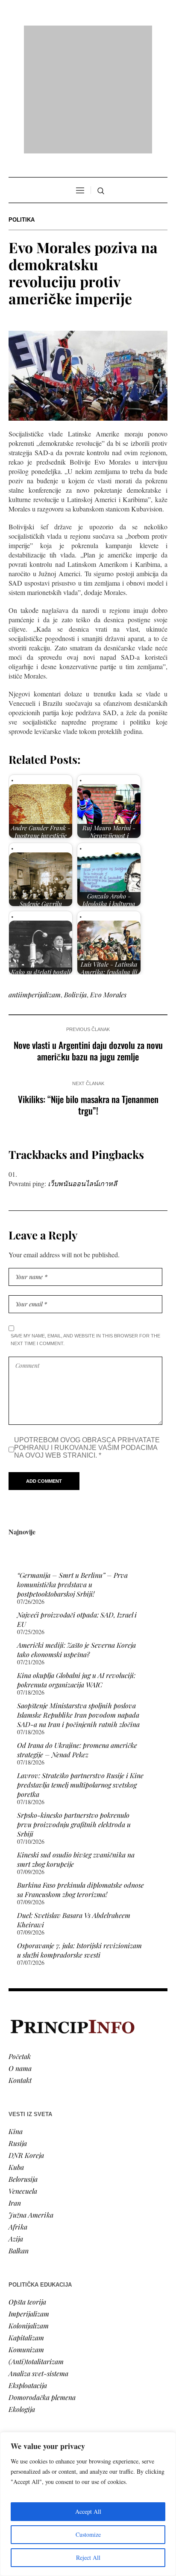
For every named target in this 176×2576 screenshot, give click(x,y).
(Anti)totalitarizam (36, 2252)
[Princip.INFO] (88, 35)
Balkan (19, 2141)
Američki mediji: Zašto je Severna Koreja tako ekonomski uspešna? (76, 1540)
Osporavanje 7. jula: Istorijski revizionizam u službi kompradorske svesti (79, 1841)
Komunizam (26, 2240)
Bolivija (75, 885)
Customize (88, 2534)
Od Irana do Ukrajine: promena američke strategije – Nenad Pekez (77, 1640)
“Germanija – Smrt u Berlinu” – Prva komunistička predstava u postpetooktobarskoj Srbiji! (72, 1475)
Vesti (15, 2351)
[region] (88, 2504)
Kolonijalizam (29, 2216)
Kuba (16, 2058)
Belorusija (23, 2069)
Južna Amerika (31, 2105)
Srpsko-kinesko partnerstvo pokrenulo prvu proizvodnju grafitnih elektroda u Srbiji (74, 1715)
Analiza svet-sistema (38, 2264)
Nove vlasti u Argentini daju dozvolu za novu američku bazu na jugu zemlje (88, 941)
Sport (17, 2422)
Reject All (88, 2557)
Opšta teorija (27, 2192)
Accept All (88, 2511)
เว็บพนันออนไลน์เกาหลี (82, 1074)
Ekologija (22, 2300)
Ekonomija (24, 2375)
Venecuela (23, 2081)
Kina (16, 2022)
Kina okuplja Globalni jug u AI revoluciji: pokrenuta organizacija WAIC (76, 1570)
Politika (22, 110)
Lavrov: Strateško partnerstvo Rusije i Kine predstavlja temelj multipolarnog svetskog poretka (80, 1675)
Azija (16, 2129)
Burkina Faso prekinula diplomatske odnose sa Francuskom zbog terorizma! (81, 1780)
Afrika (18, 2117)
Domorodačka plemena (42, 2288)
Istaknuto (22, 2398)
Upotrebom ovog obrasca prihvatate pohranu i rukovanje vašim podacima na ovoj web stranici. (87, 1338)
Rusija (18, 2034)
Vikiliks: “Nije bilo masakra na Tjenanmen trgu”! (88, 995)
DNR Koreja (26, 2046)
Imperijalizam (29, 2204)
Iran (15, 2093)
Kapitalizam (26, 2228)
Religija (19, 2410)
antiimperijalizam (35, 885)
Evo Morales (108, 885)
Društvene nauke (33, 2387)
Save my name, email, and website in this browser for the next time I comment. (85, 1230)
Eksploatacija (28, 2276)
